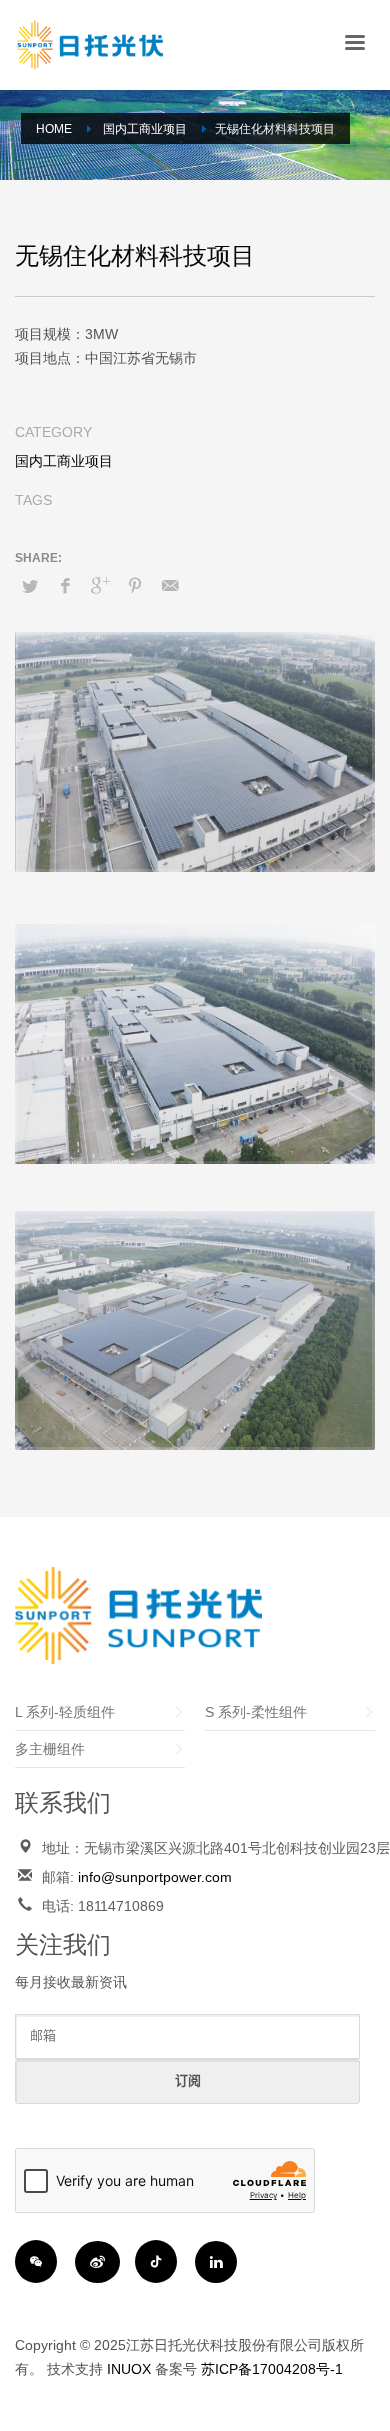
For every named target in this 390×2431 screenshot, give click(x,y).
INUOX (129, 2369)
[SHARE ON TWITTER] (30, 587)
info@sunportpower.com (155, 1877)
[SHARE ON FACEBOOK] (65, 586)
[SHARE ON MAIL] (170, 586)
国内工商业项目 (64, 461)
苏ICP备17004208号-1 (272, 2369)
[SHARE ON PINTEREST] (135, 586)
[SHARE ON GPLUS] (100, 586)
